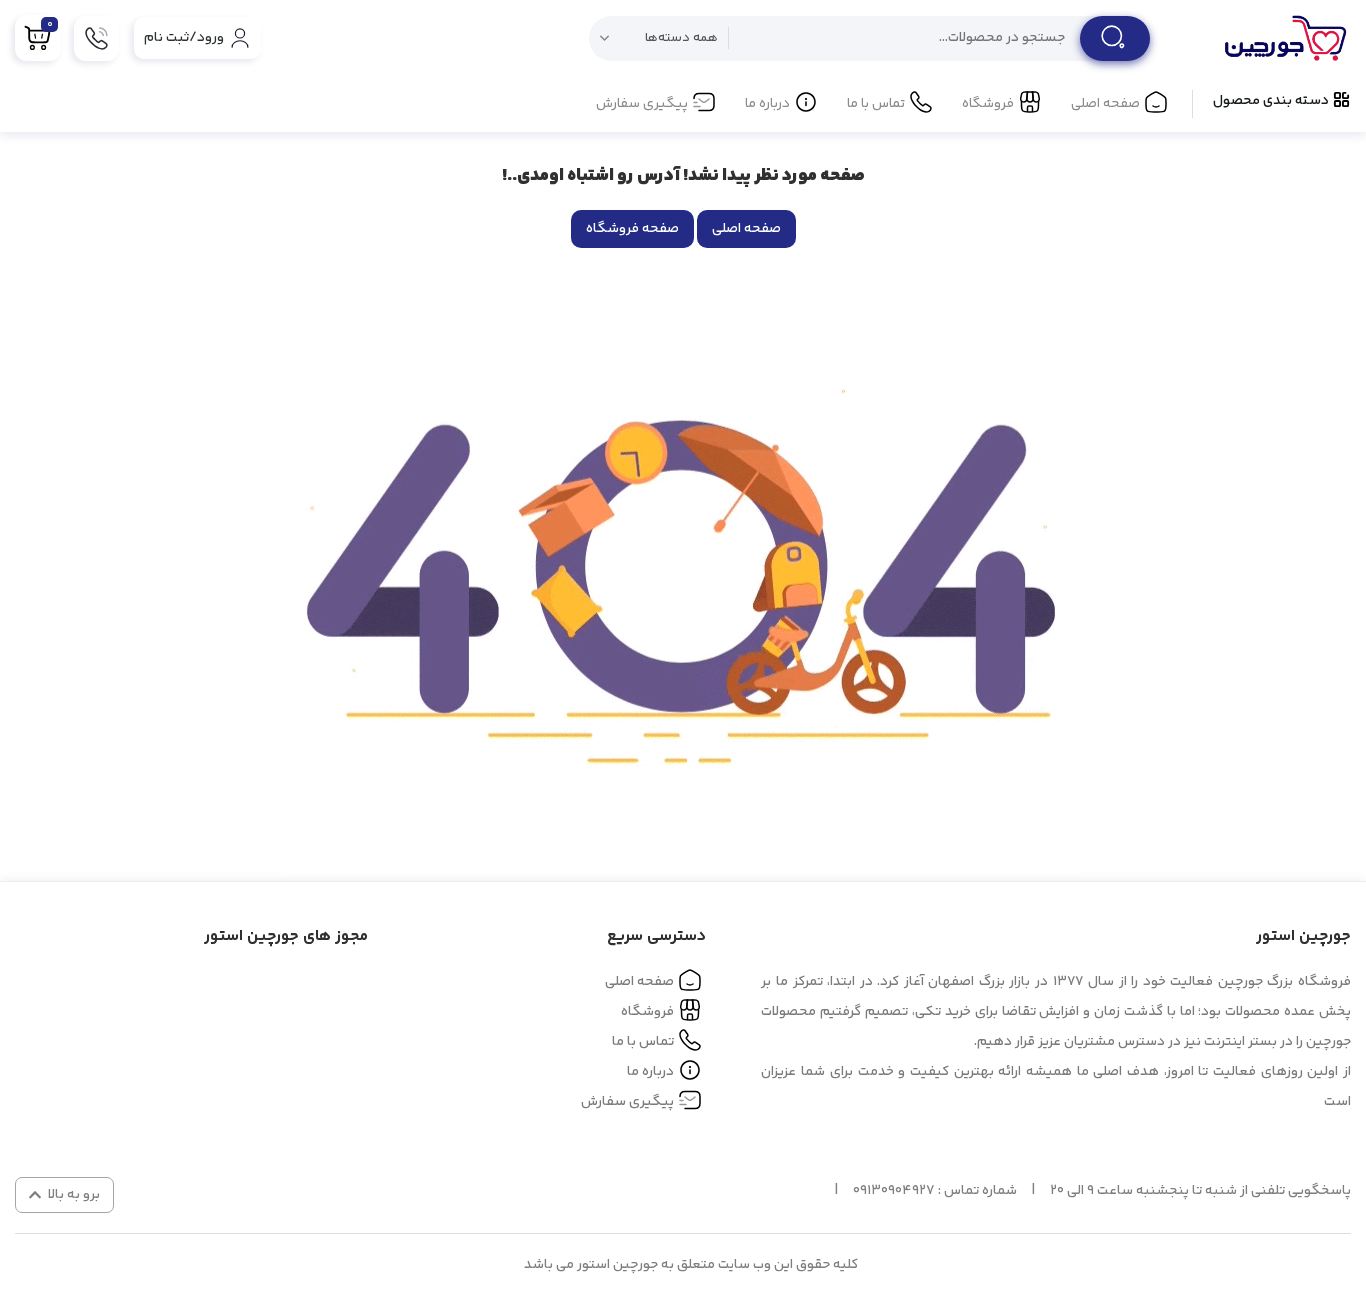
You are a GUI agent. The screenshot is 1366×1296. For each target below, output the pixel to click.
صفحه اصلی (1105, 104)
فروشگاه (988, 104)
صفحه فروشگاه (632, 229)
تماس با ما (876, 104)
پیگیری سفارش (642, 104)
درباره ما (767, 104)
